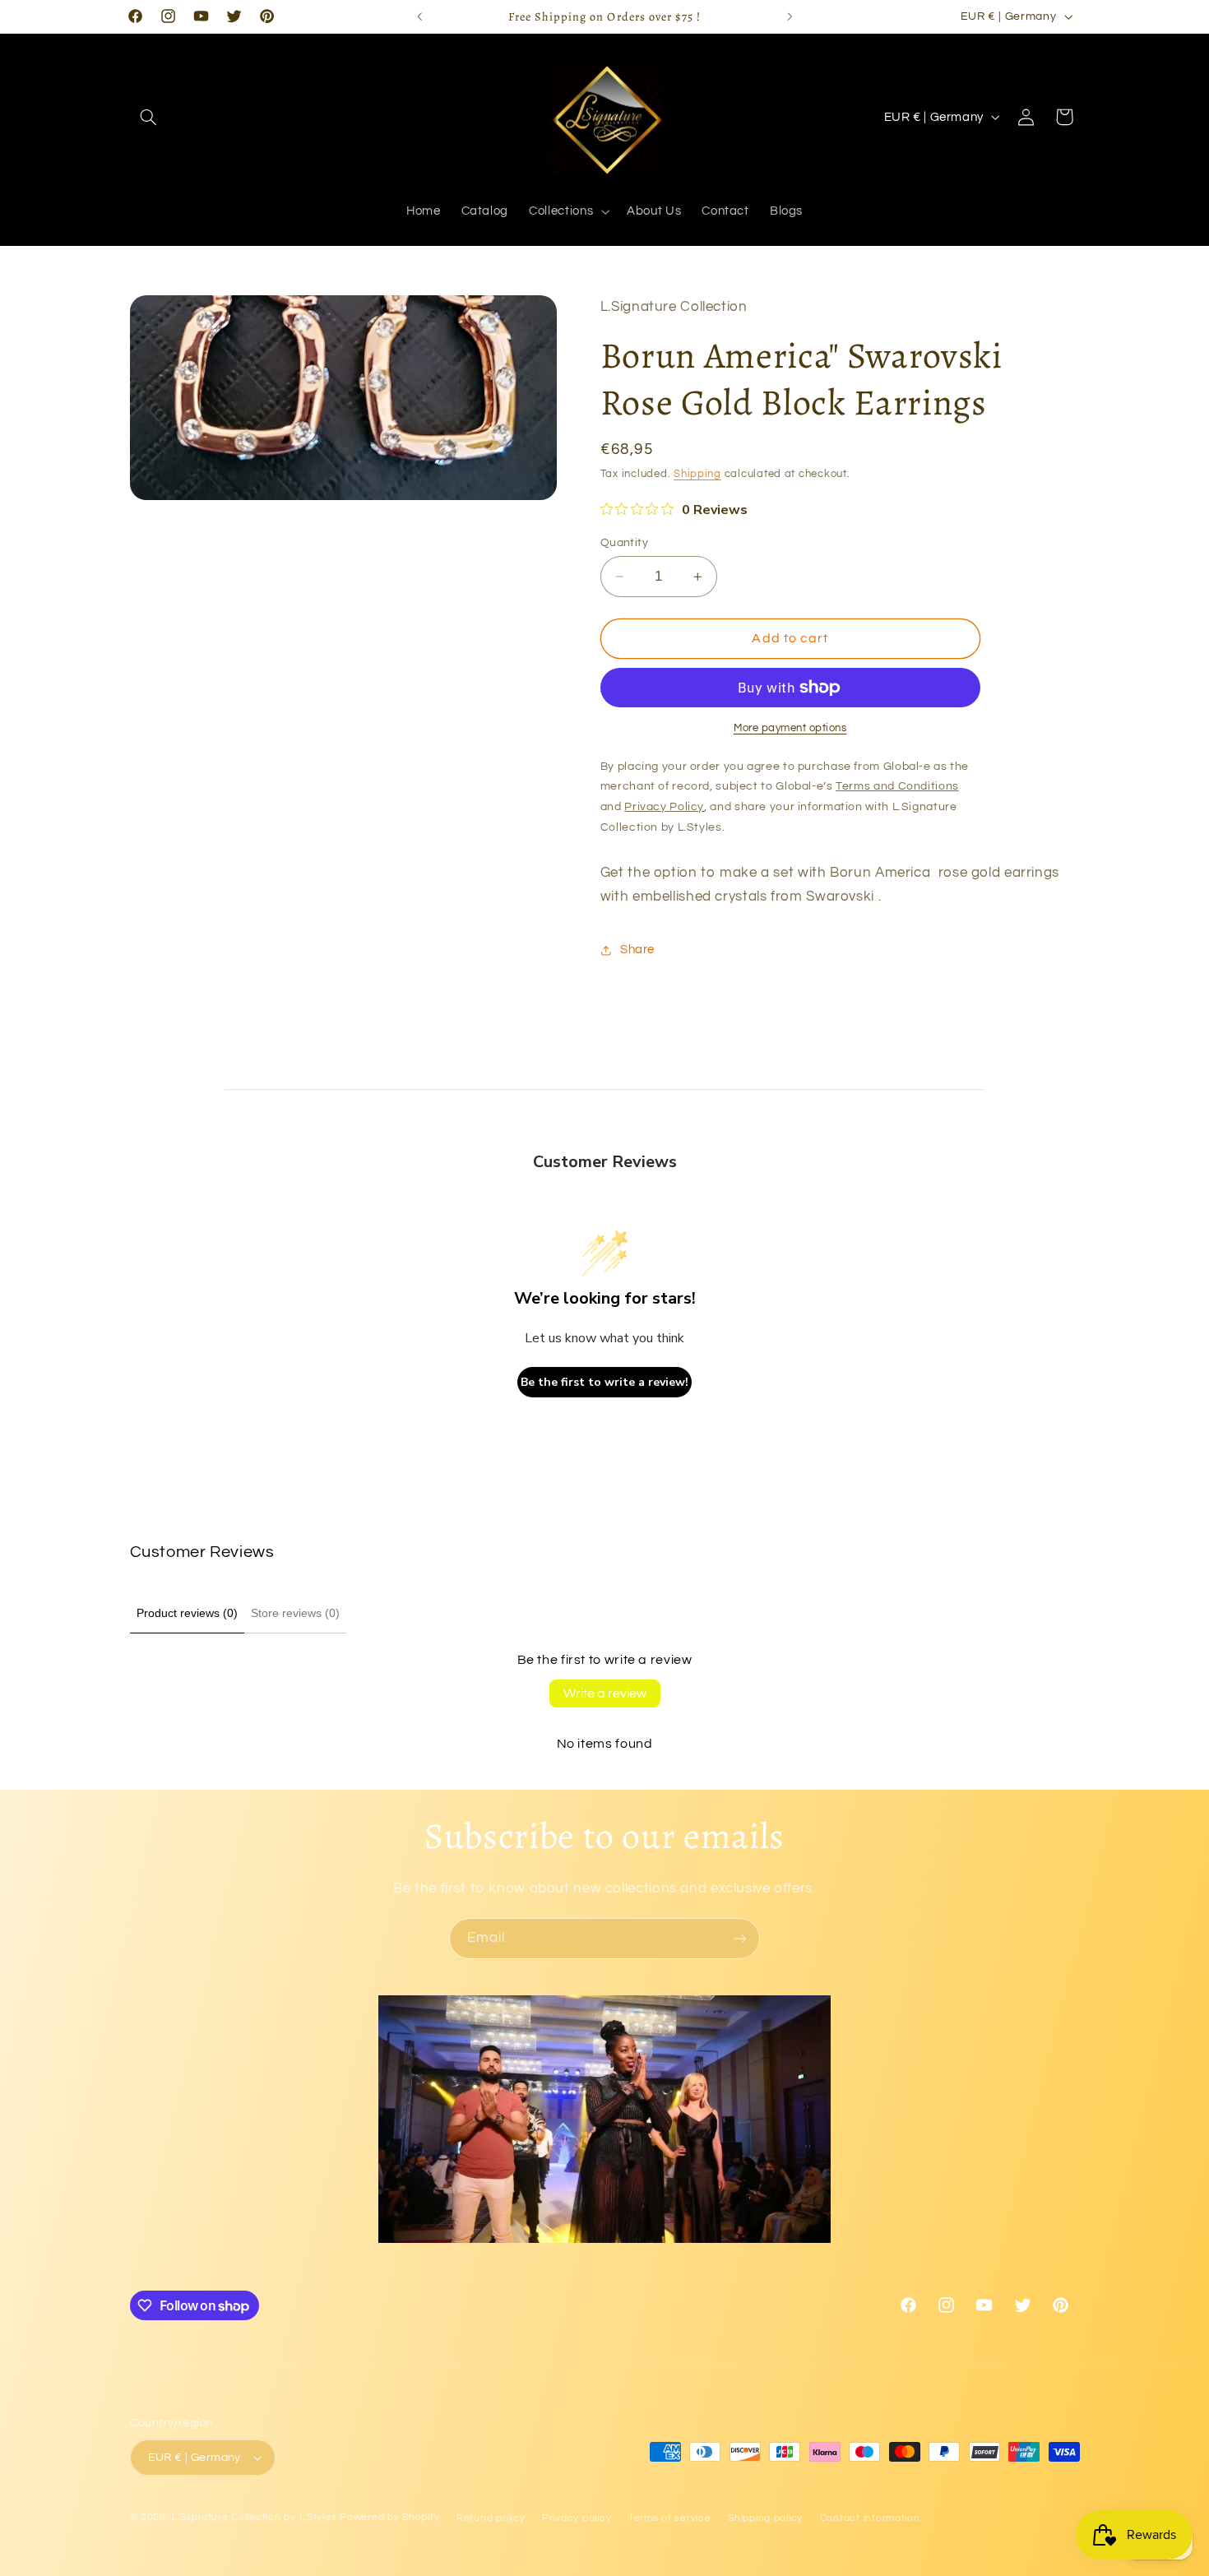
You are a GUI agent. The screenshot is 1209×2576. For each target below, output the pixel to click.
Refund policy (491, 2518)
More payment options (790, 728)
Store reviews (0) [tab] (295, 1613)
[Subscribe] (740, 1938)
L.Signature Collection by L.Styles (254, 2517)
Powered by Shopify (389, 2517)
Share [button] (637, 950)
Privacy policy (577, 2518)
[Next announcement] (790, 16)
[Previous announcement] (419, 16)
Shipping (697, 475)
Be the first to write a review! (604, 1382)
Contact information (870, 2518)
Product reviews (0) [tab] (187, 1613)
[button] (149, 117)
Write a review (605, 1693)
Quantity (624, 543)
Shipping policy (765, 2518)
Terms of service (670, 2518)
